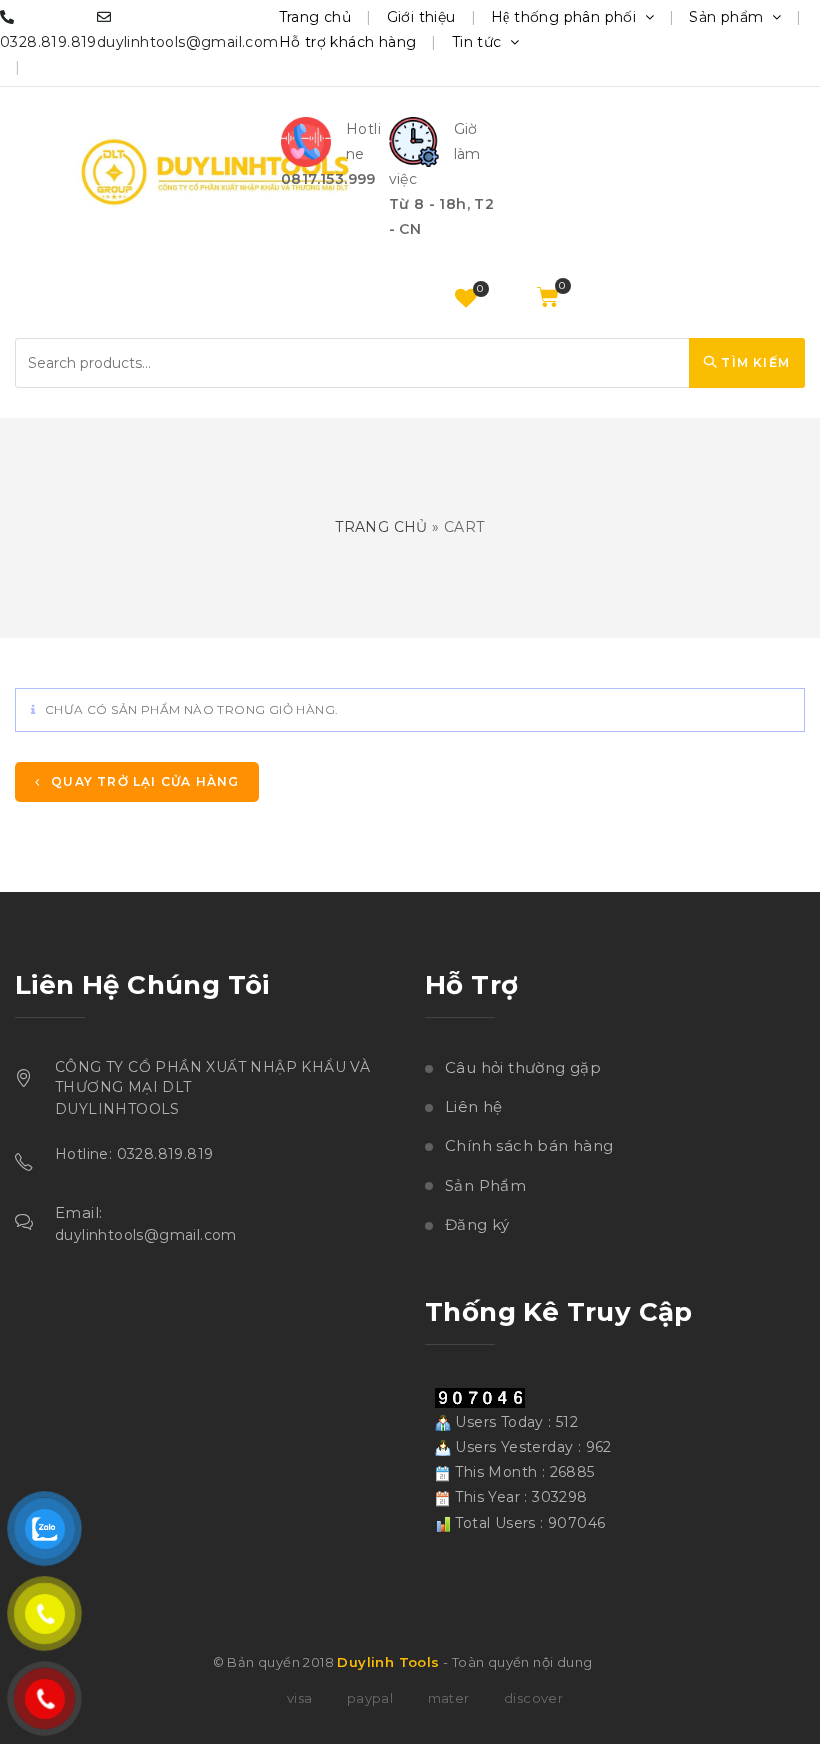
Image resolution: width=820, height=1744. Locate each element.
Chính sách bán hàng (529, 1145)
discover (533, 1698)
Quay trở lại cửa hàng (143, 781)
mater (449, 1698)
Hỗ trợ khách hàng (348, 42)
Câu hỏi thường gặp (523, 1067)
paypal (370, 1698)
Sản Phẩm (485, 1185)
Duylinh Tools (388, 1662)
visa (300, 1698)
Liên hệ (474, 1106)
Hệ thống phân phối (566, 17)
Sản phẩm (728, 17)
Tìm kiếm (753, 362)
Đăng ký (477, 1224)
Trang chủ (315, 17)
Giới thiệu (421, 17)
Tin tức (479, 42)
